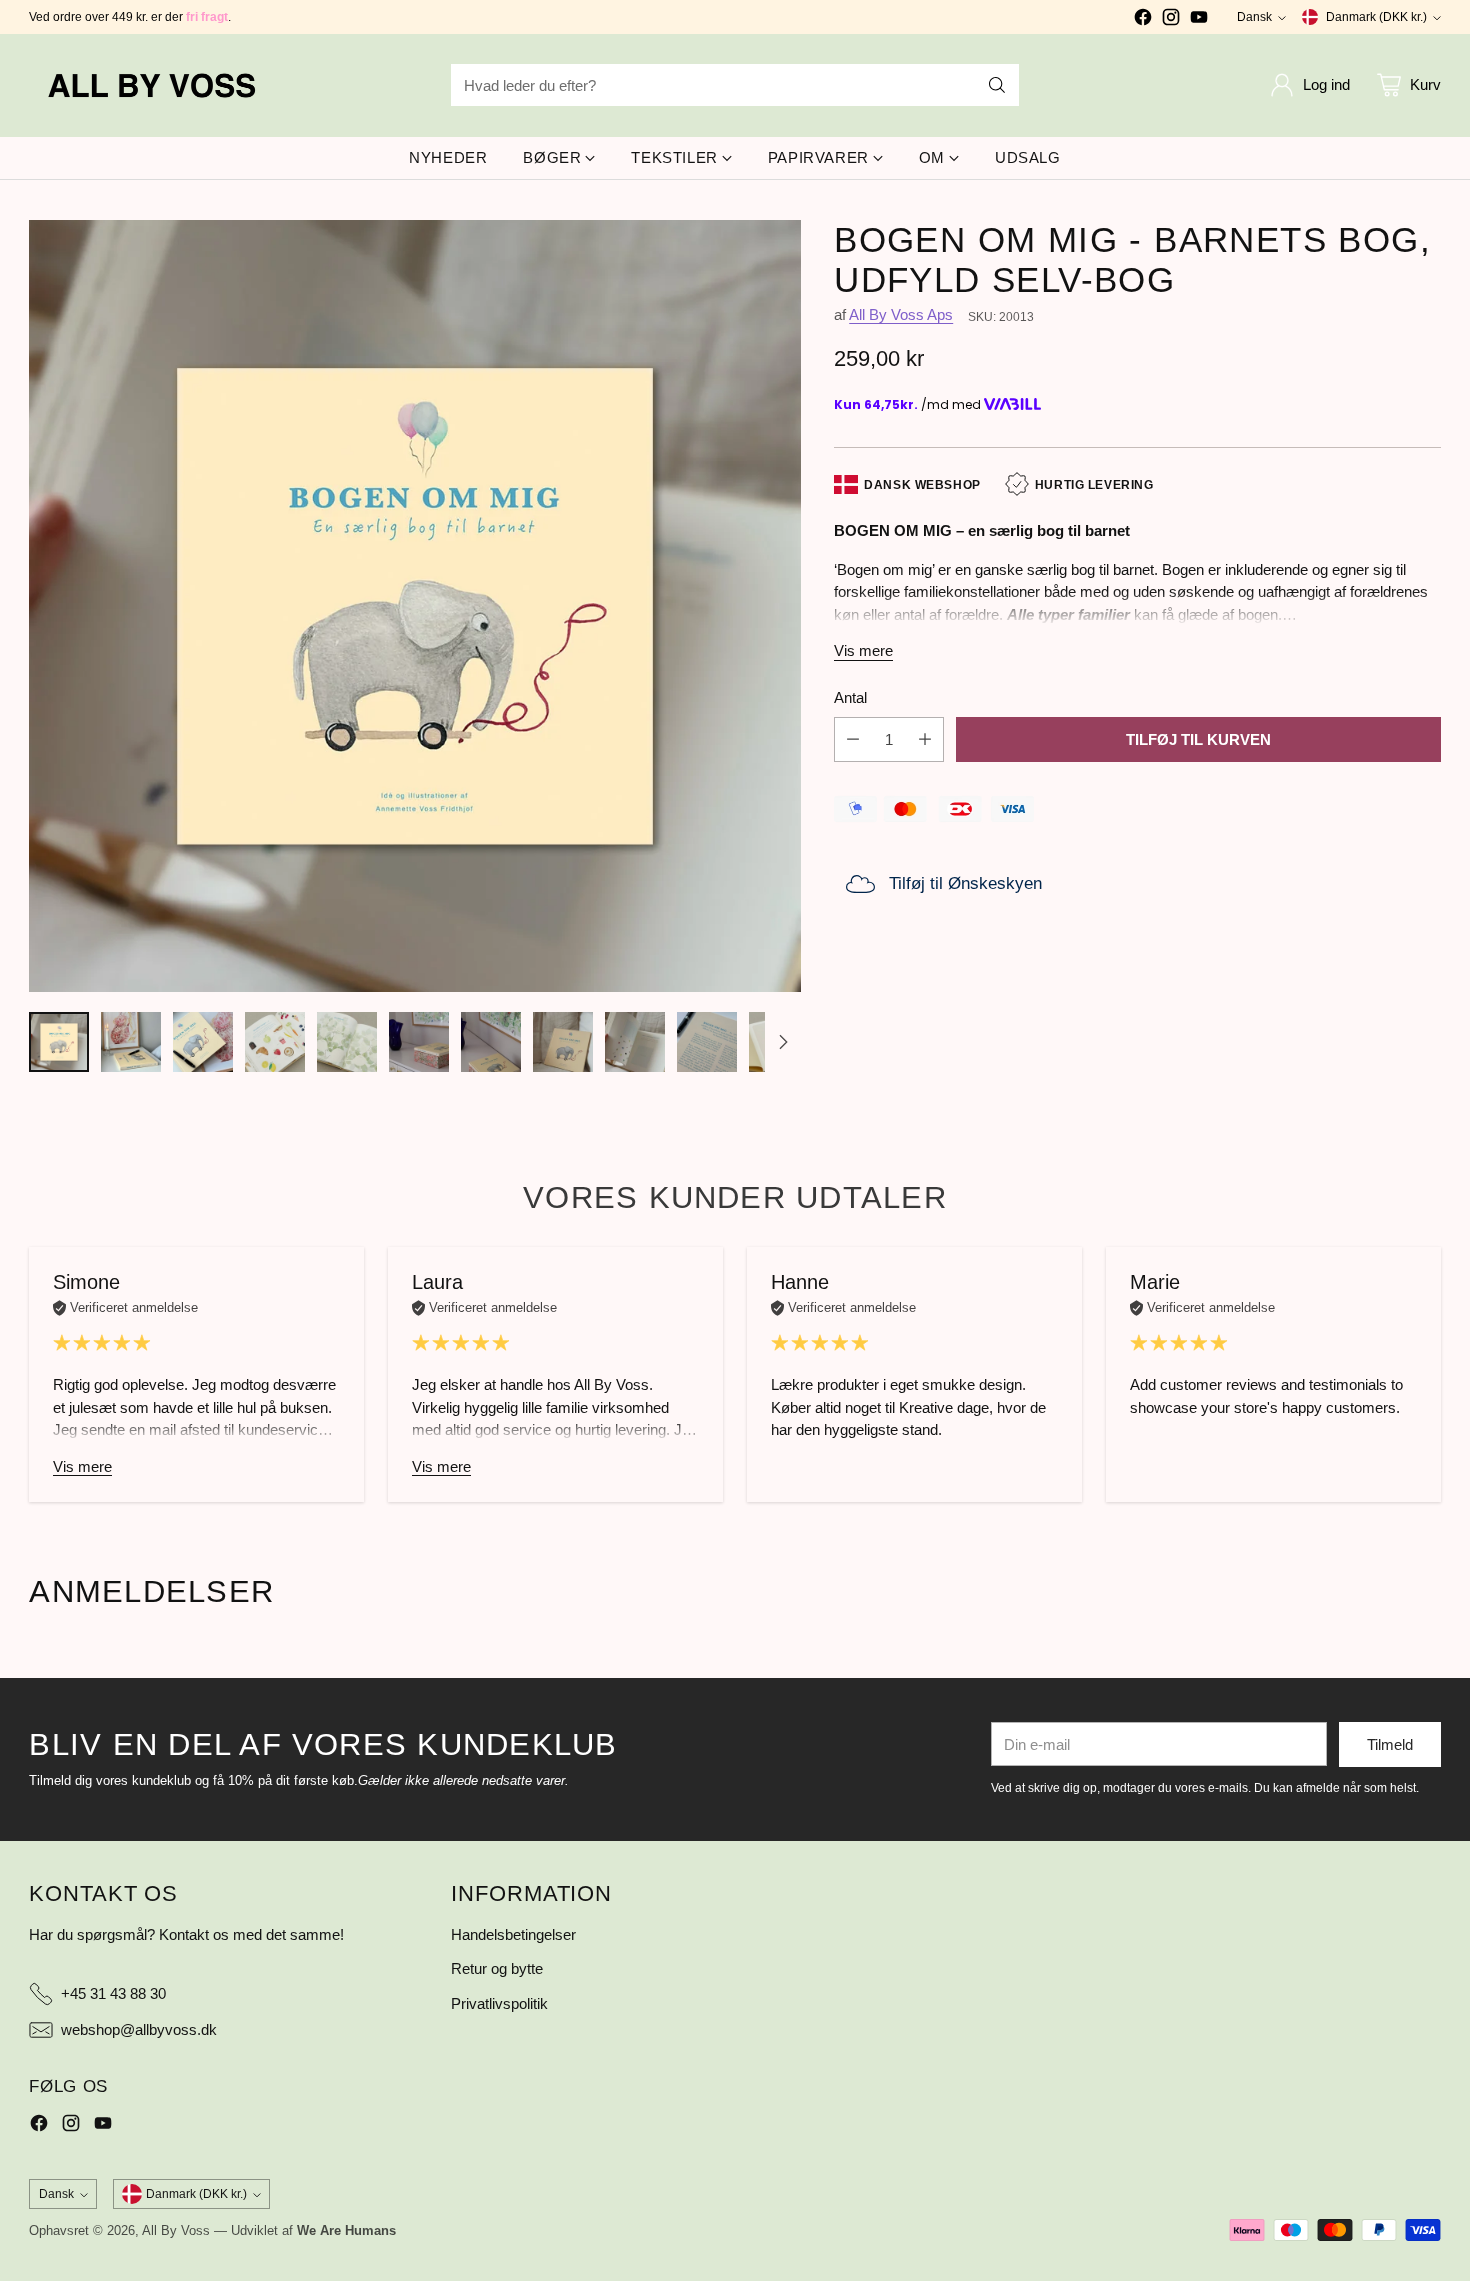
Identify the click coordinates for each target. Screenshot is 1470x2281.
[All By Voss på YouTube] (1199, 20)
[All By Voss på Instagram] (1171, 20)
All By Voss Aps (901, 315)
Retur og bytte (497, 1968)
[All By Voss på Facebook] (1143, 20)
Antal (850, 697)
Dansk (1254, 17)
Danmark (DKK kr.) (1376, 17)
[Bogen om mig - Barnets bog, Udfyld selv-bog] (415, 606)
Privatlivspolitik (499, 2003)
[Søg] (997, 85)
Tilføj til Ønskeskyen (965, 883)
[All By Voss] (154, 85)
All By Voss (176, 2230)
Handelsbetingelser (513, 1934)
